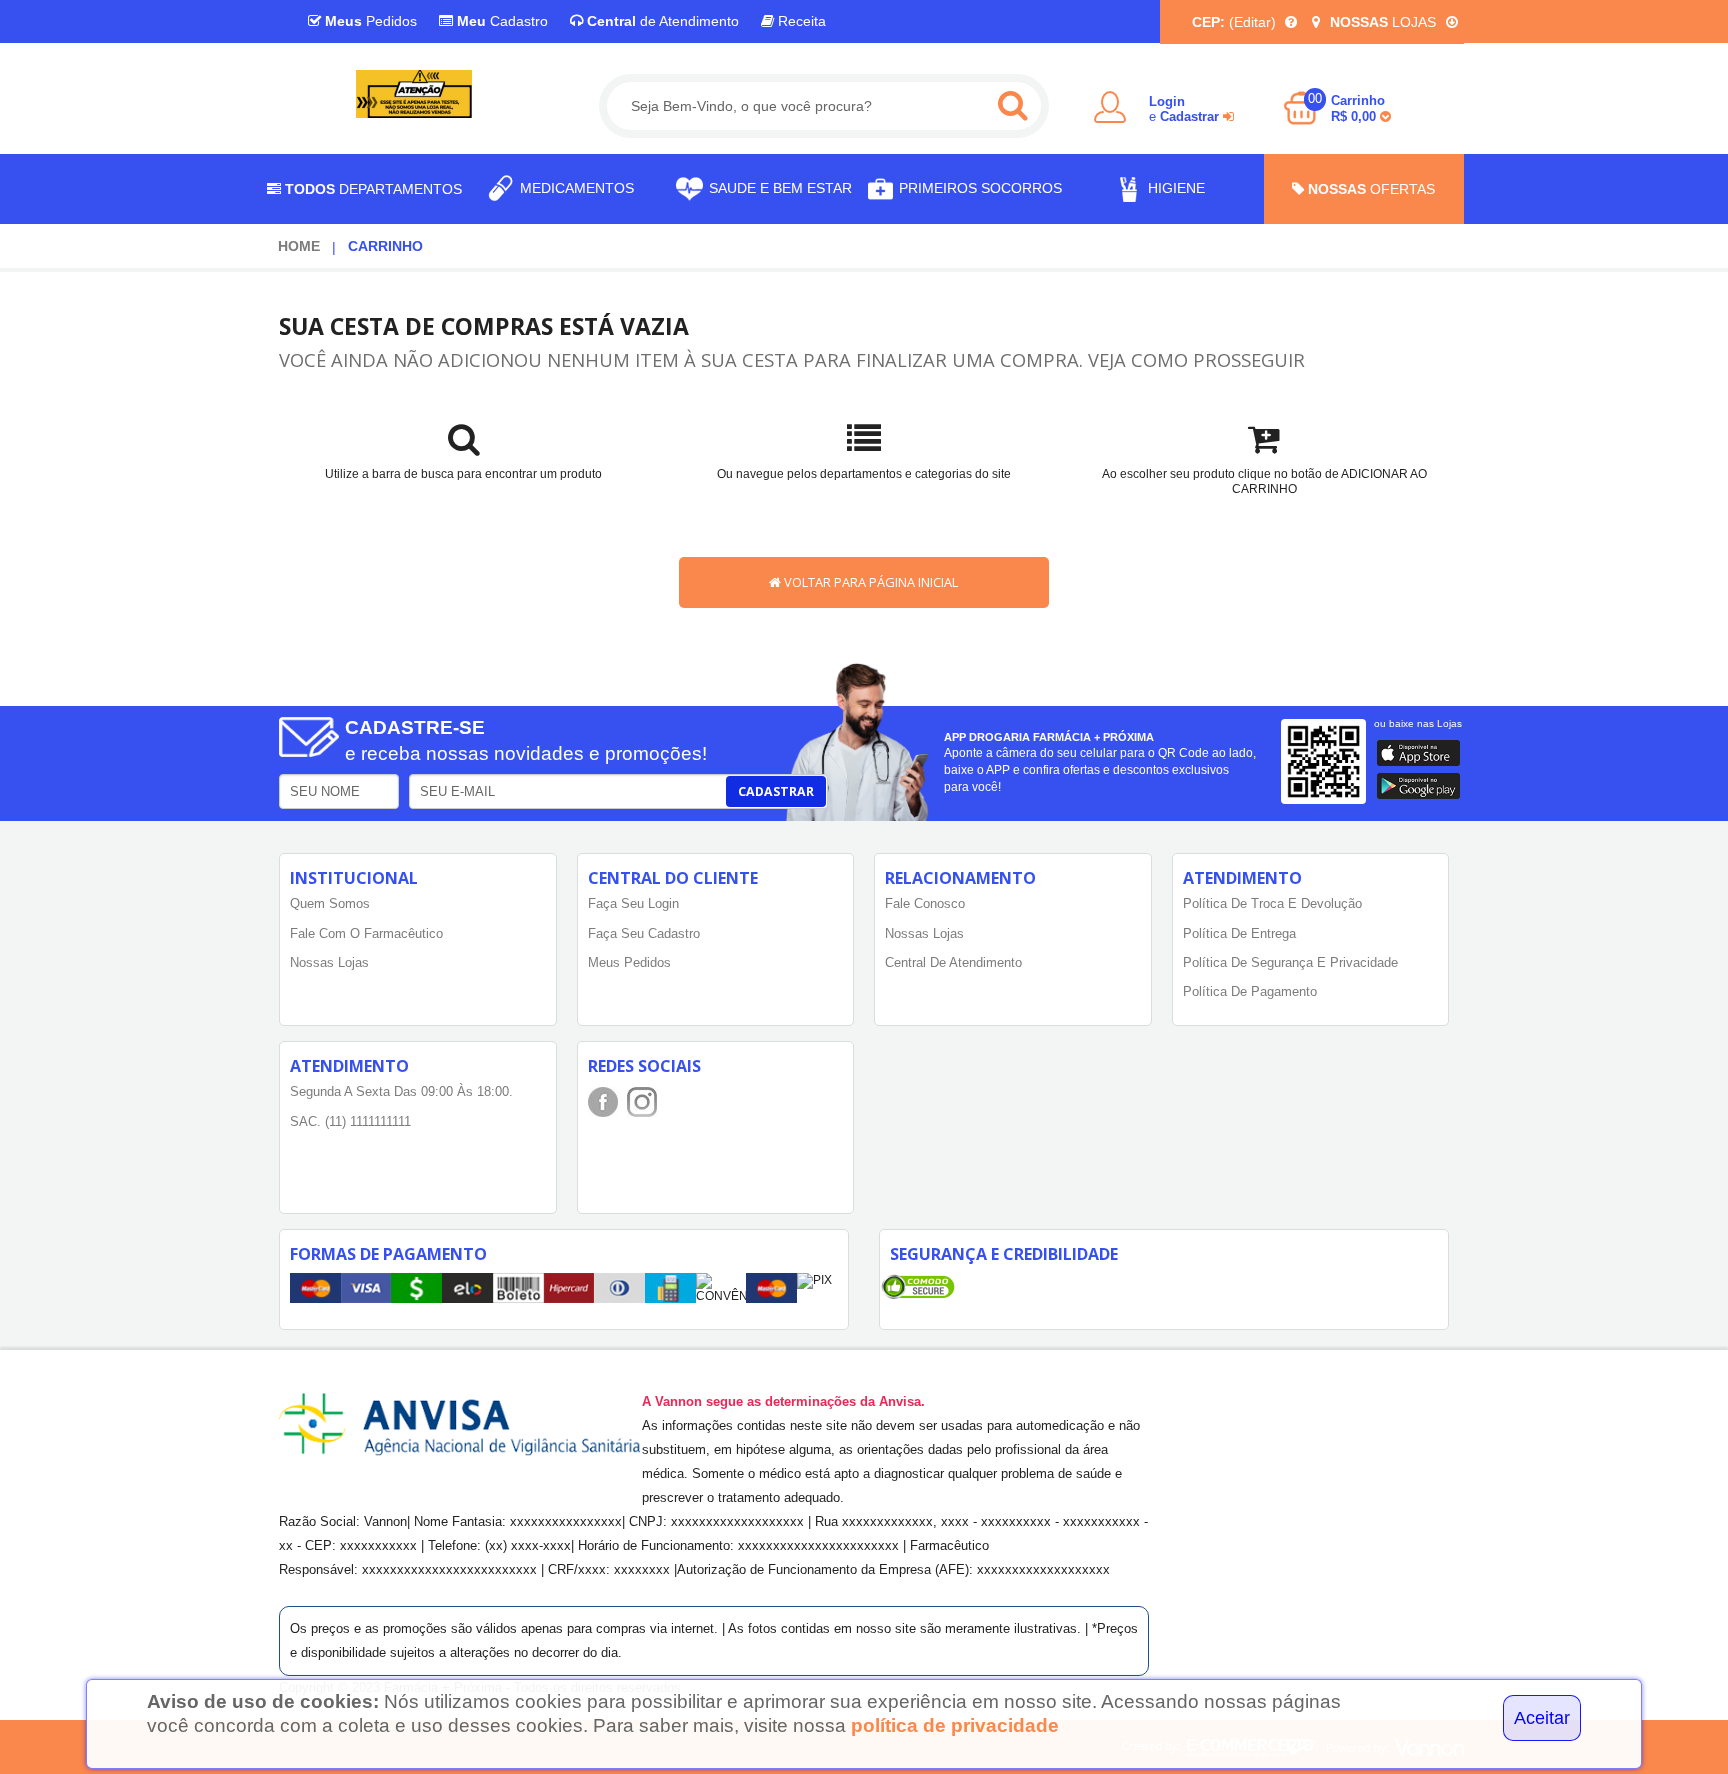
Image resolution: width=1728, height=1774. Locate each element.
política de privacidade (955, 1725)
